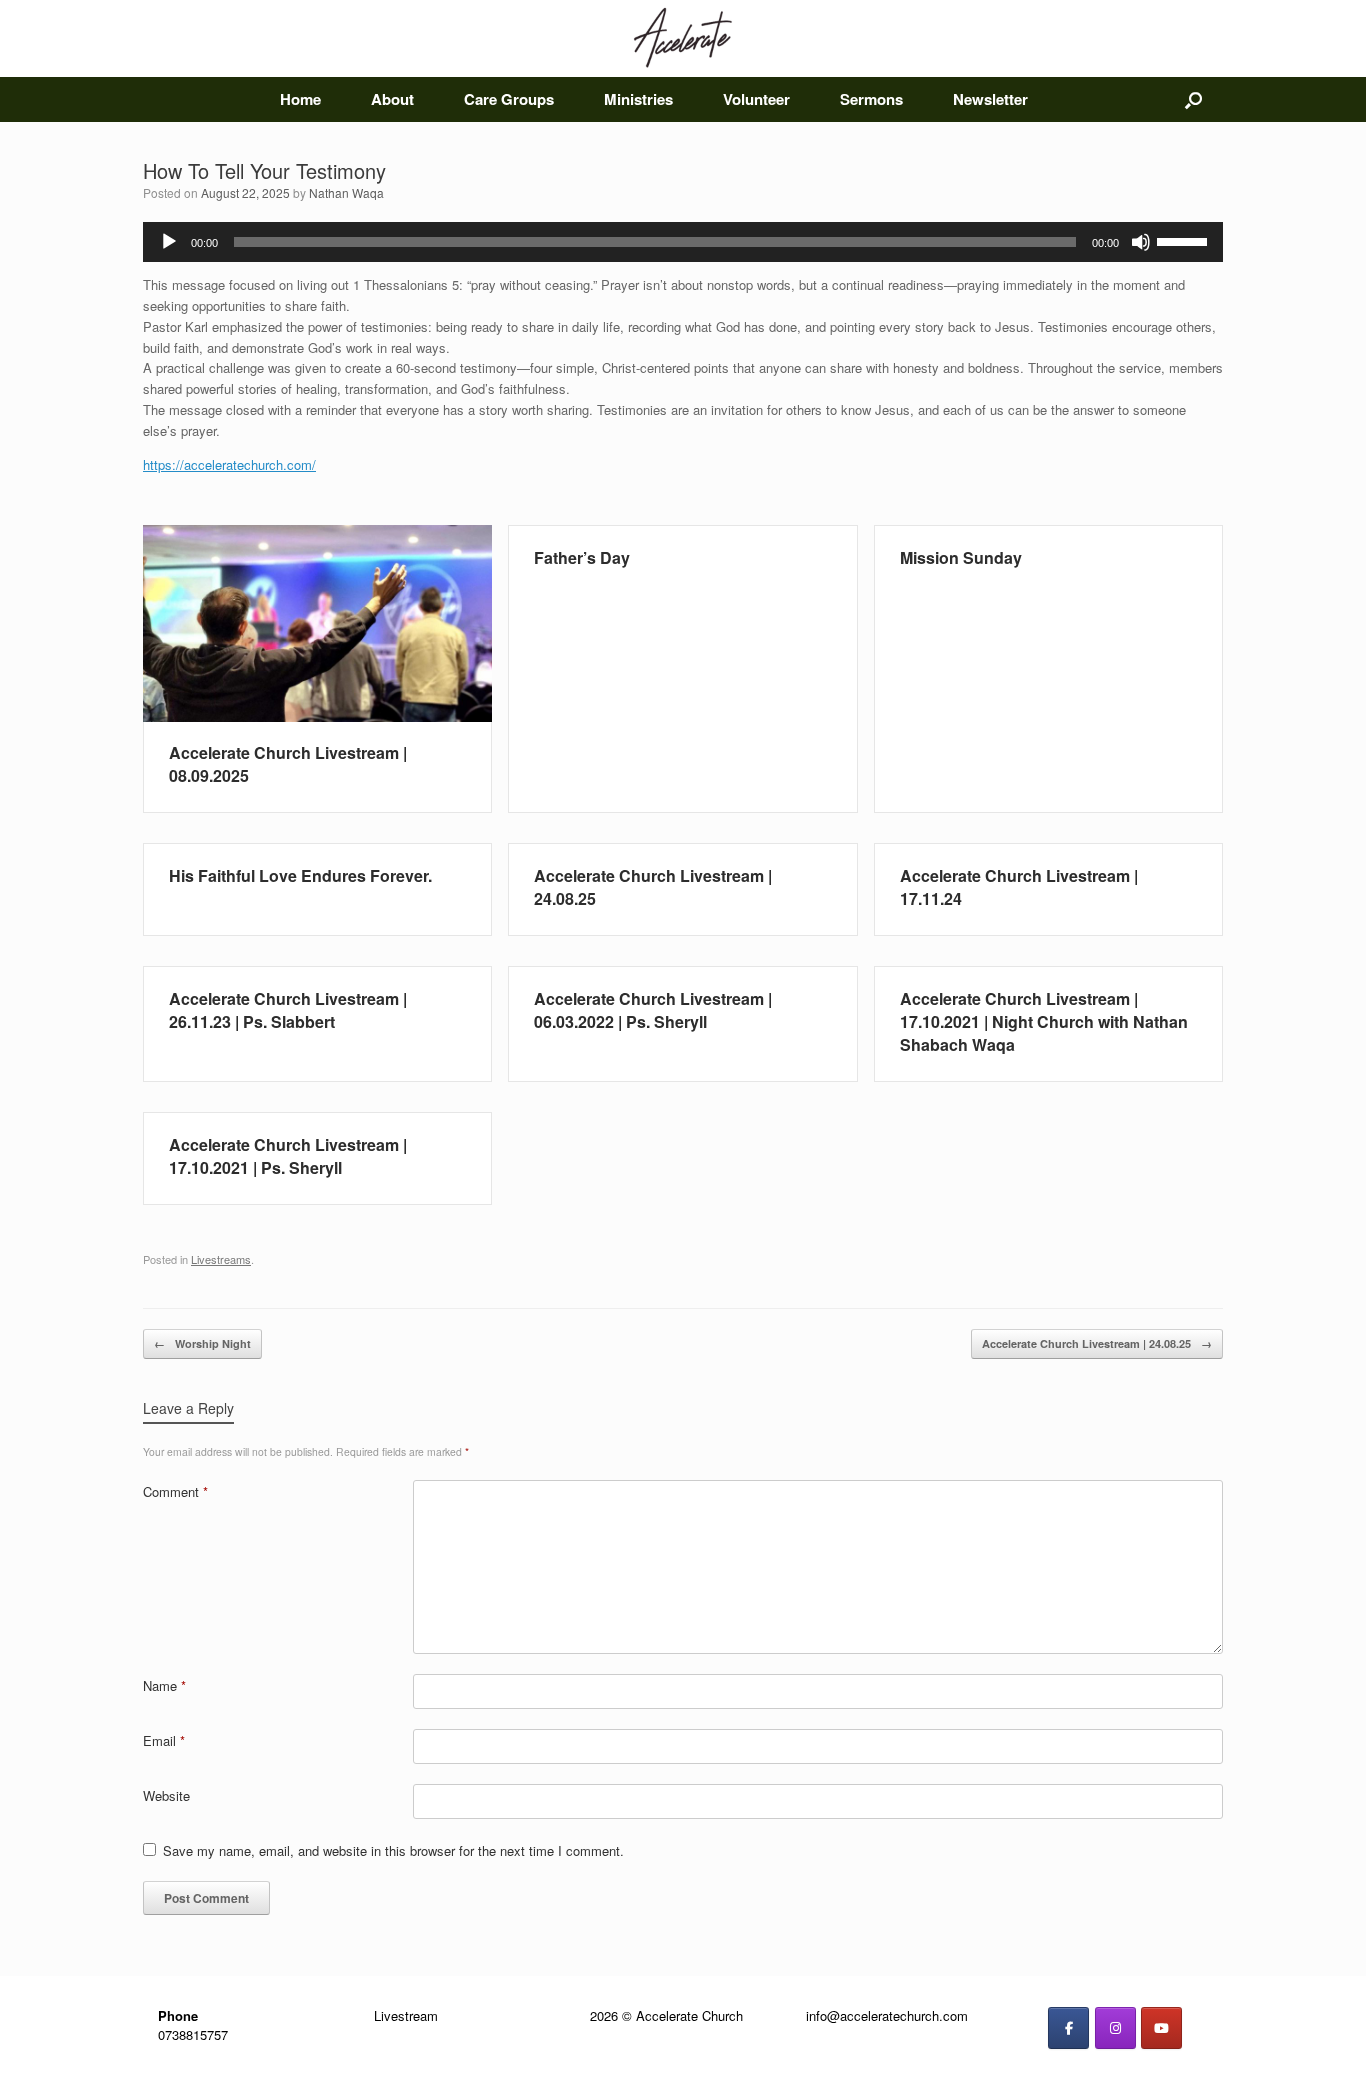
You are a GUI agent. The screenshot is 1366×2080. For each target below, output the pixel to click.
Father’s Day (582, 557)
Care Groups (509, 99)
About (392, 99)
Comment (175, 1491)
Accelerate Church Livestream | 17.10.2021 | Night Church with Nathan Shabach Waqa (1044, 1021)
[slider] (1185, 240)
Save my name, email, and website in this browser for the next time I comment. (393, 1850)
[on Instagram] (1115, 2028)
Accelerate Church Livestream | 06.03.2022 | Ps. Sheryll (653, 1010)
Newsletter (990, 99)
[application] (683, 242)
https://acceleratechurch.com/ (229, 464)
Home (300, 99)
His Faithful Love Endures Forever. (300, 875)
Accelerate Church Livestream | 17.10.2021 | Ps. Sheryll (288, 1156)
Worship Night (202, 1343)
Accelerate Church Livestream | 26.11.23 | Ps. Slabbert (288, 1010)
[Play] (169, 242)
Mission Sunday (961, 557)
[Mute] (1141, 242)
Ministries (638, 99)
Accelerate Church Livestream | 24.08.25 (1097, 1343)
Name (164, 1685)
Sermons (871, 99)
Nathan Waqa (346, 192)
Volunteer (756, 99)
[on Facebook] (1068, 2028)
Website (166, 1795)
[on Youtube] (1161, 2028)
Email (164, 1740)
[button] (1193, 99)
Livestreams (221, 1259)
